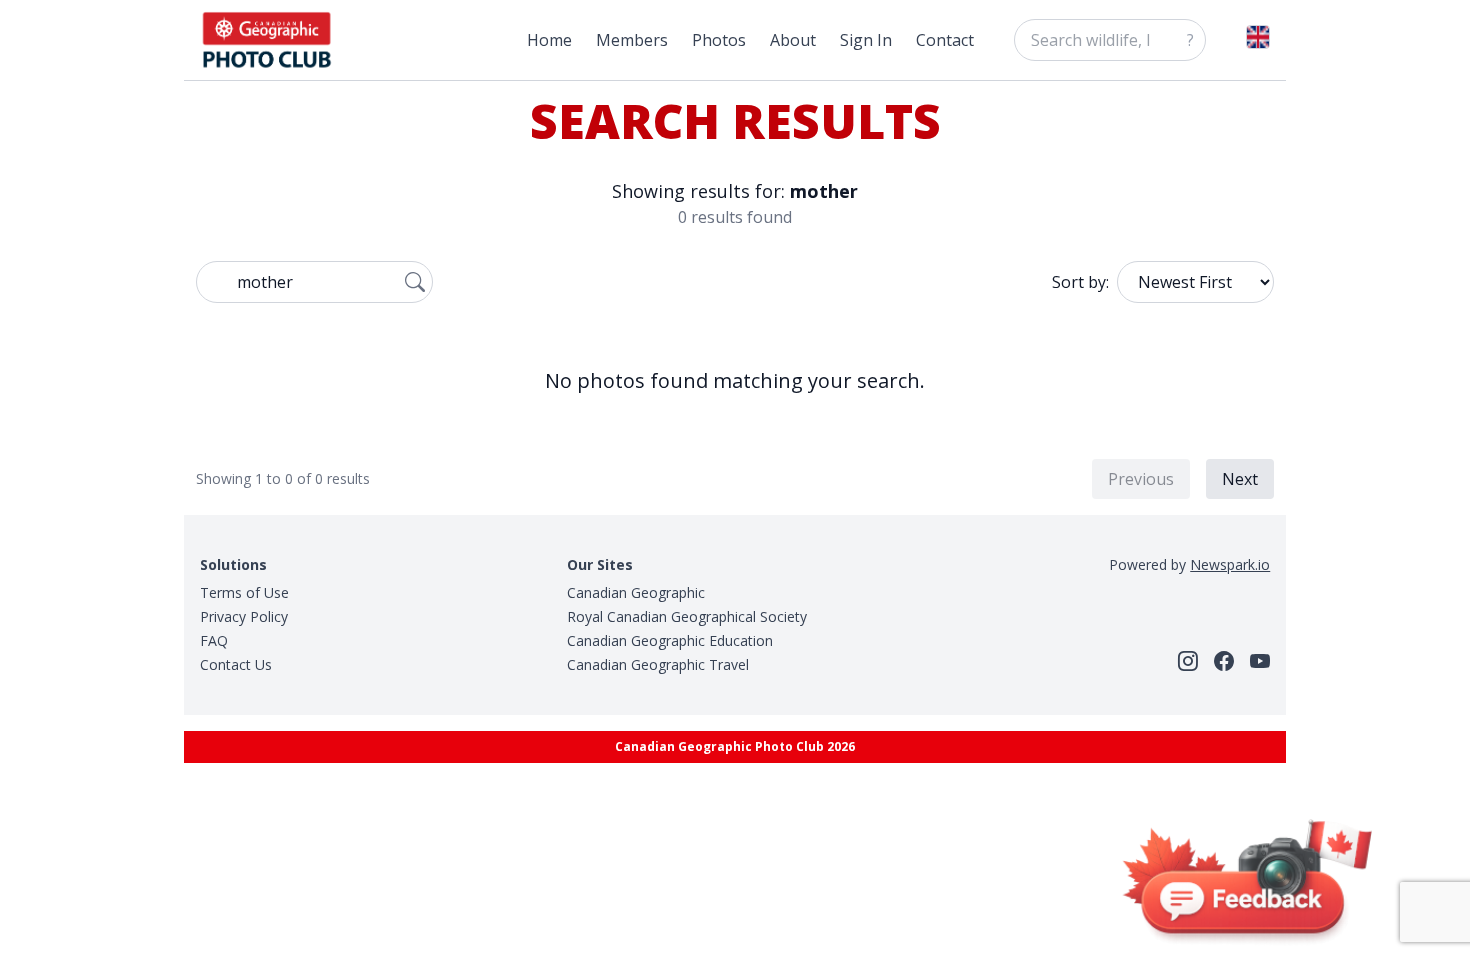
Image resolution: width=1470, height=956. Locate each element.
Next (1240, 479)
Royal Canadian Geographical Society (687, 616)
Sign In (866, 40)
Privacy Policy (244, 616)
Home (549, 40)
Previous (1141, 479)
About (793, 40)
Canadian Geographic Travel (658, 664)
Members (632, 40)
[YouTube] (1260, 661)
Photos (719, 40)
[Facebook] (1224, 661)
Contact (945, 40)
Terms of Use (244, 592)
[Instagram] (1188, 661)
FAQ (214, 640)
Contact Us (236, 664)
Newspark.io (1230, 564)
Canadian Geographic (636, 592)
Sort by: (1080, 282)
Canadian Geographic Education (670, 640)
